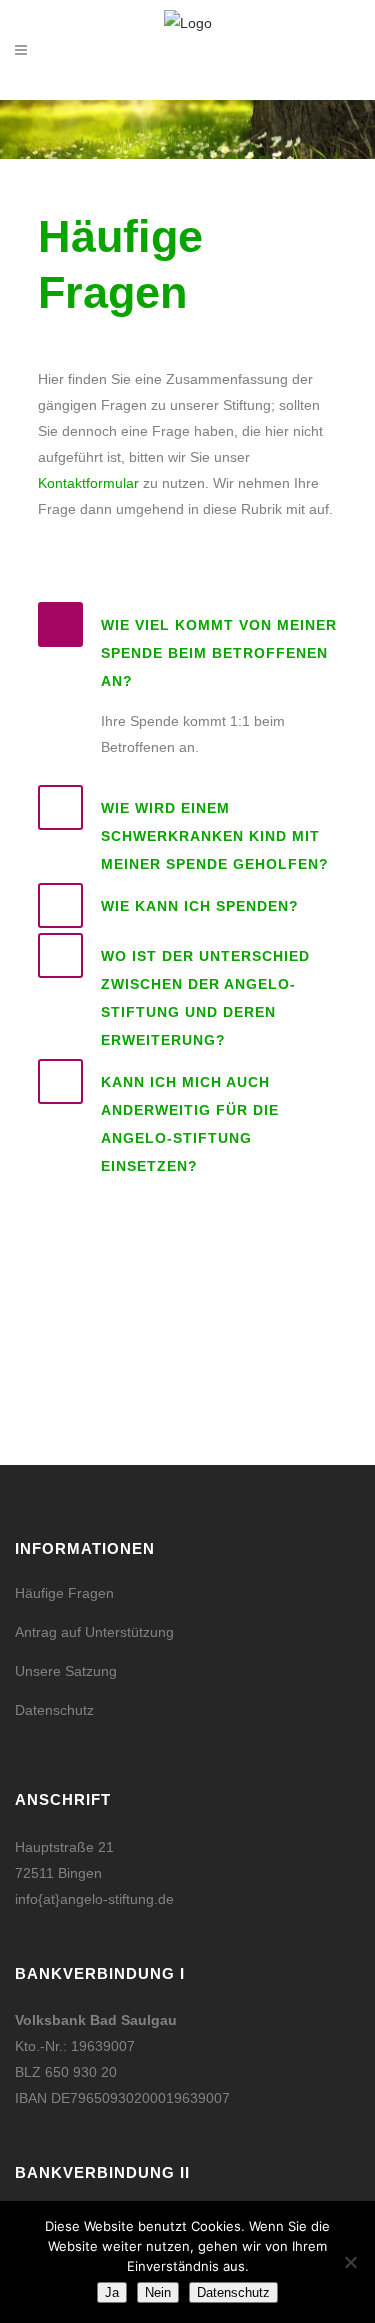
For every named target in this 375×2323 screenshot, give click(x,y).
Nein (158, 2292)
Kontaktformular (88, 483)
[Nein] (350, 2262)
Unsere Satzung (66, 1671)
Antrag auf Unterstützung (94, 1632)
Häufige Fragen (64, 1593)
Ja (112, 2292)
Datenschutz (54, 1710)
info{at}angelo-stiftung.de (94, 1899)
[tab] (188, 648)
